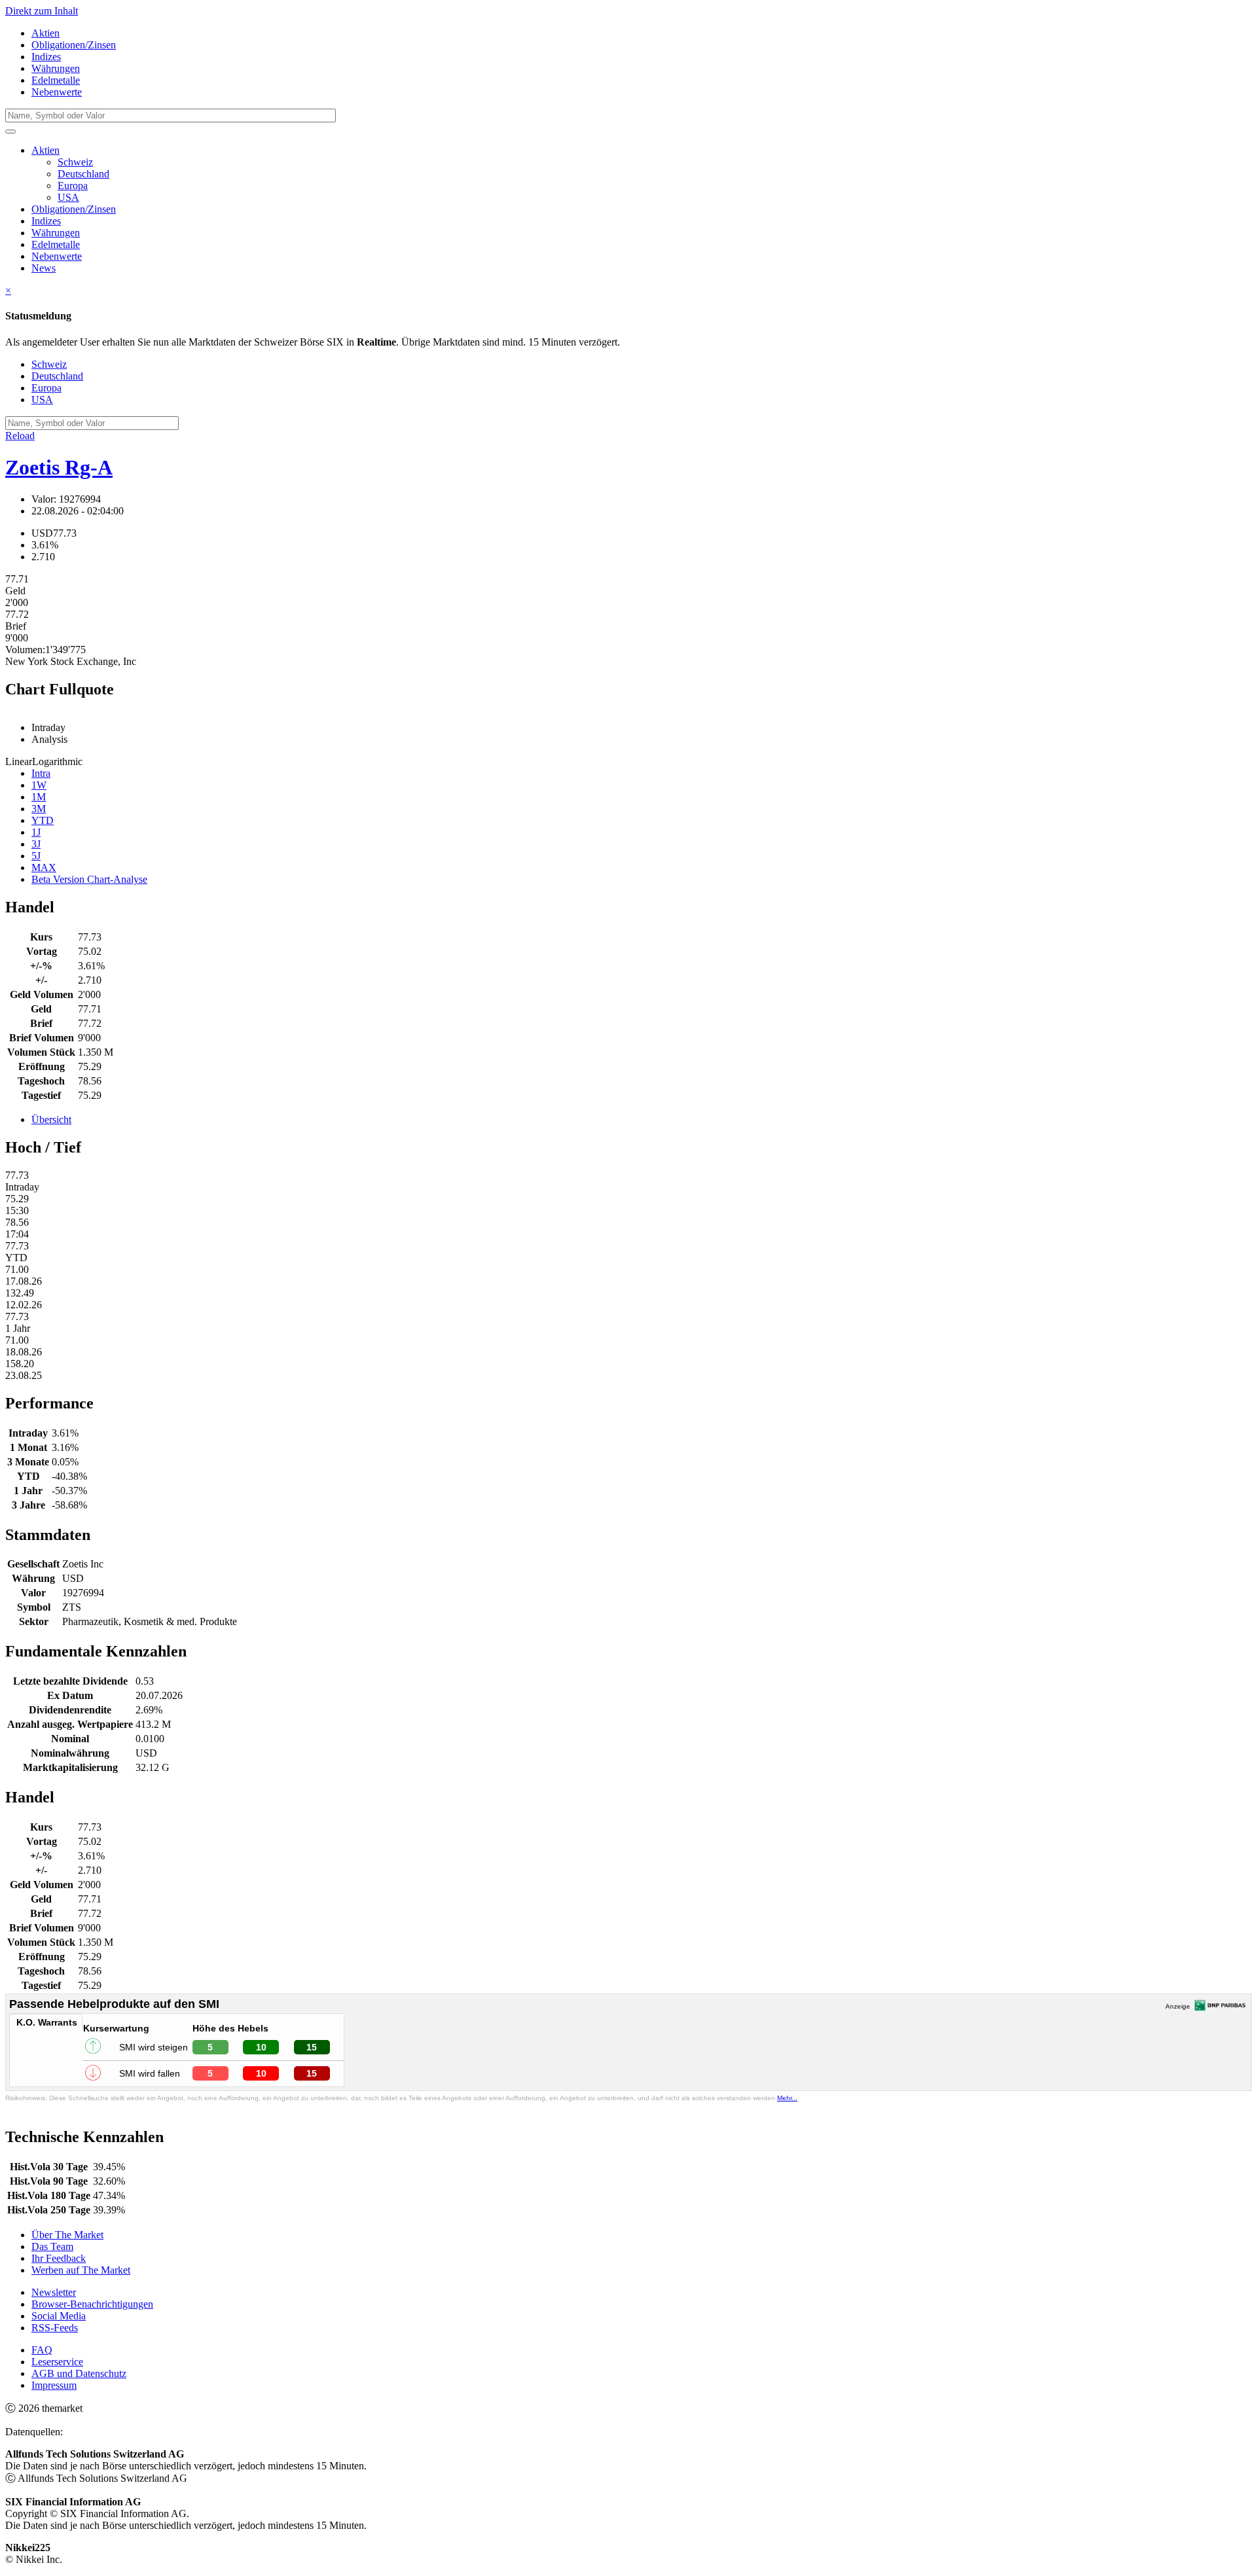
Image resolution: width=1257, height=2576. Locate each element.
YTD (43, 820)
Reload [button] (20, 436)
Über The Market (67, 2235)
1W (39, 785)
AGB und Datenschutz (79, 2373)
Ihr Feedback (59, 2258)
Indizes (46, 57)
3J (36, 844)
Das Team (52, 2246)
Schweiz (75, 162)
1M (39, 797)
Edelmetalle (56, 80)
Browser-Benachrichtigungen (92, 2304)
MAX (44, 868)
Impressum (54, 2385)
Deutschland (83, 174)
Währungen (56, 68)
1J (36, 832)
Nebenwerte (57, 92)
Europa (73, 186)
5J (36, 856)
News (44, 268)
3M (39, 809)
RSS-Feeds (55, 2328)
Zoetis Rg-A (59, 467)
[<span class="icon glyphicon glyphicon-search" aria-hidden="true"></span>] (10, 132)
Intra (41, 773)
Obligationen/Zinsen (74, 45)
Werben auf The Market (81, 2270)
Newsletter (54, 2292)
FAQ (42, 2350)
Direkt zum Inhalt (42, 11)
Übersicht (51, 1119)
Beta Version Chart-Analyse (89, 879)
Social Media (59, 2316)
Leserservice (57, 2362)
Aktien (46, 33)
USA (68, 197)
